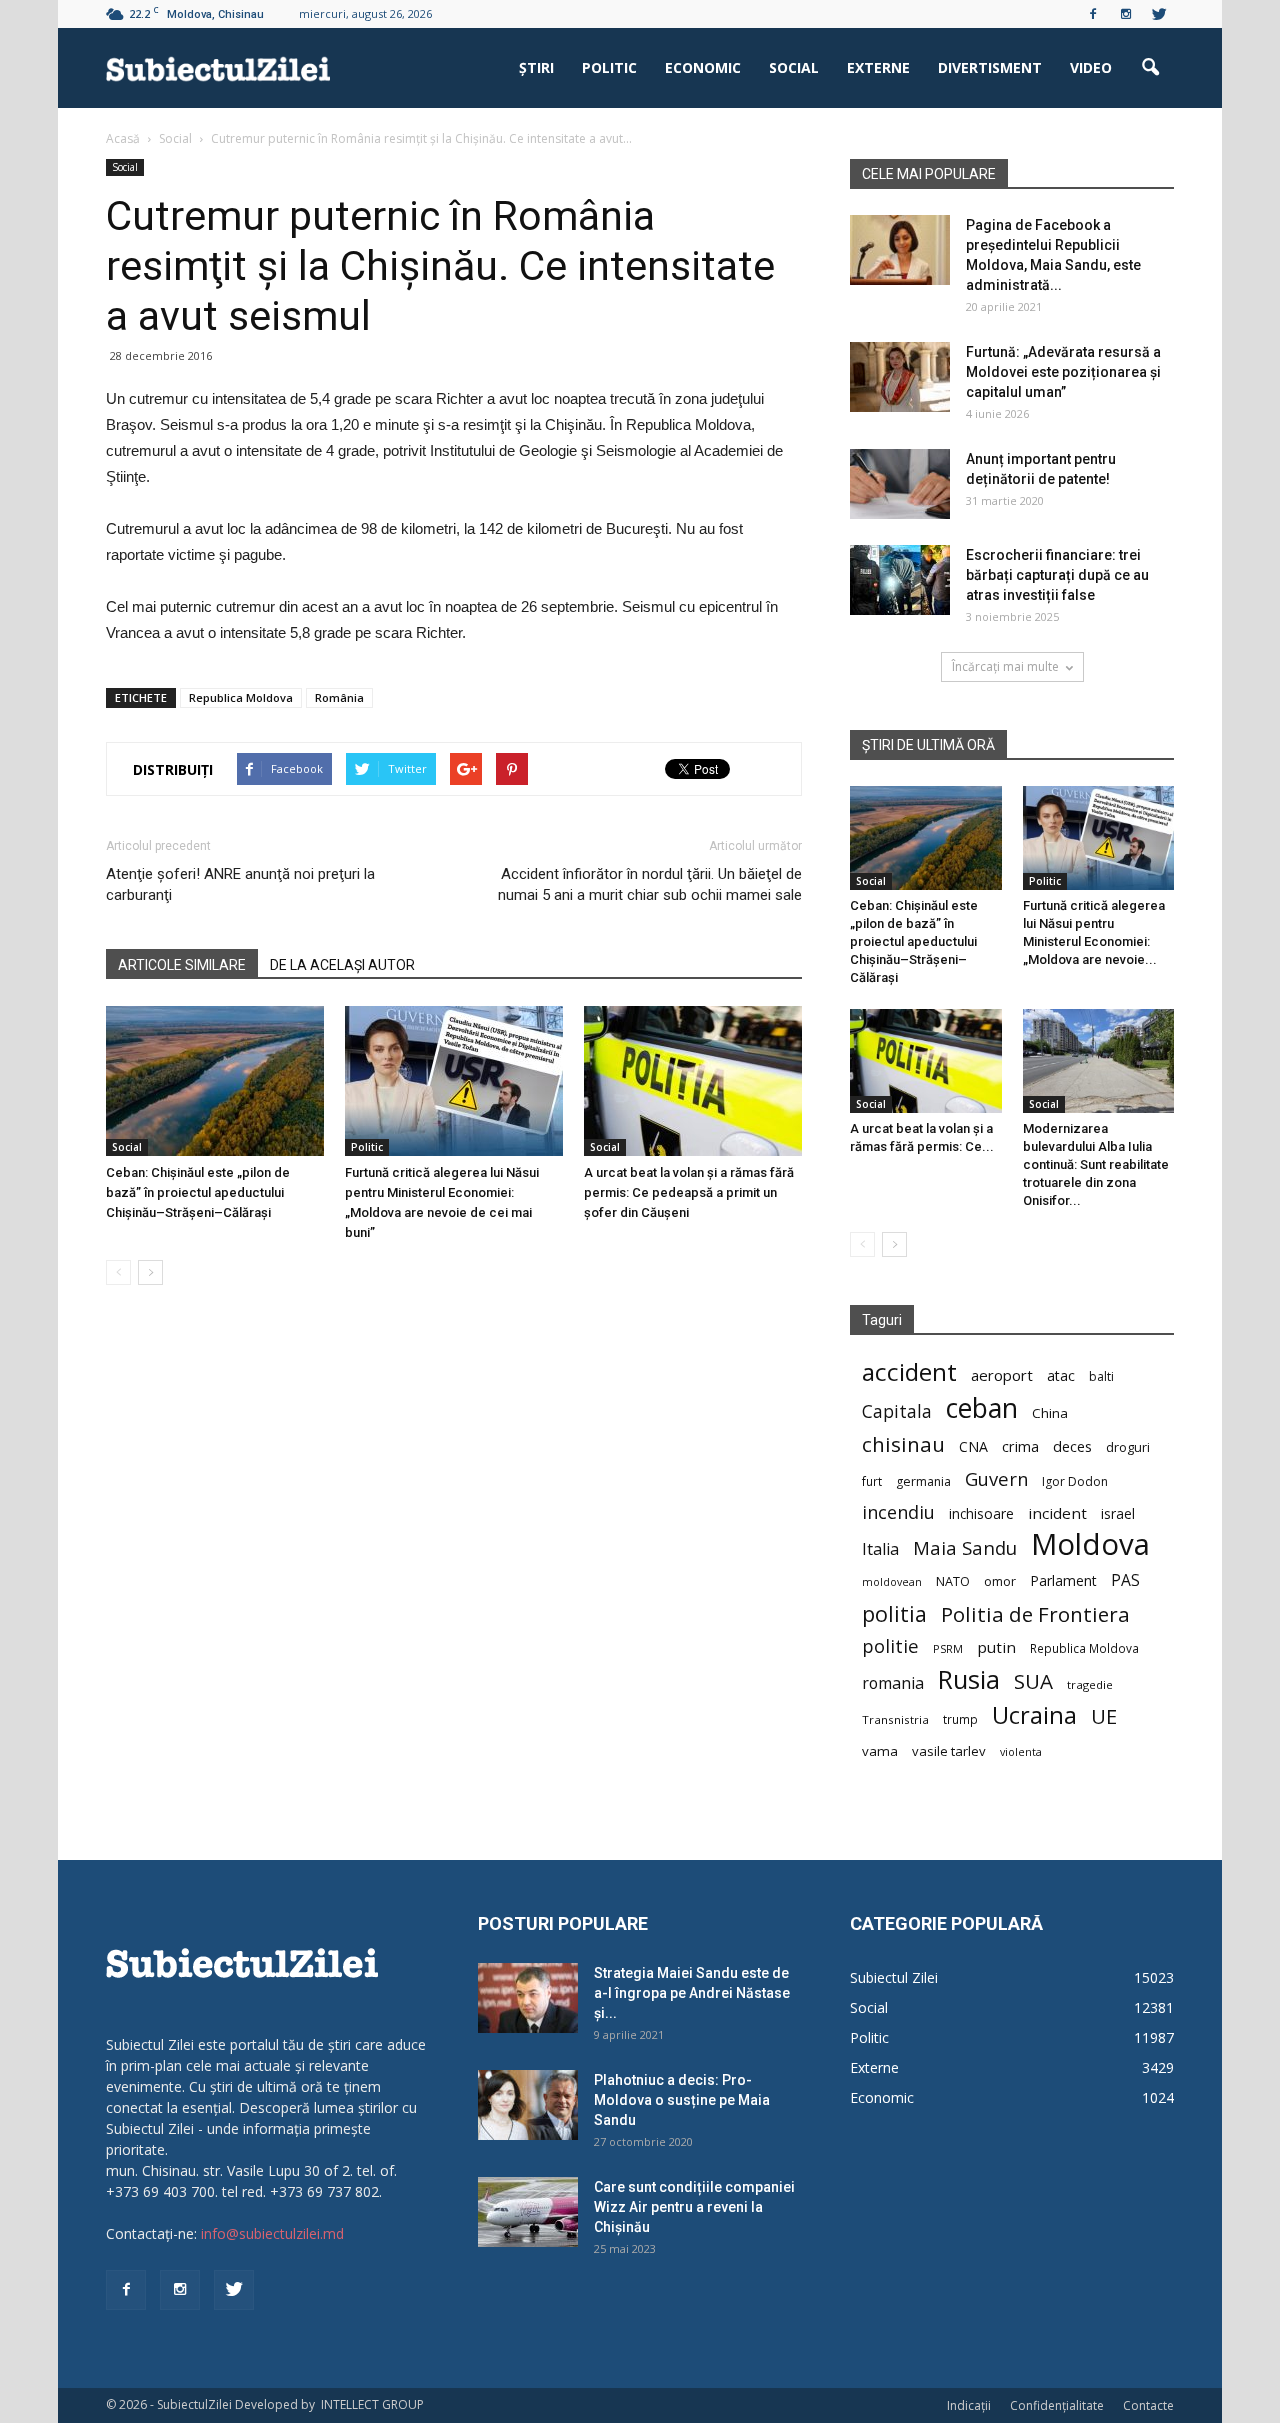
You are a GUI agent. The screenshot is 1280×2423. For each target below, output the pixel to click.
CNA (973, 1446)
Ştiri (536, 67)
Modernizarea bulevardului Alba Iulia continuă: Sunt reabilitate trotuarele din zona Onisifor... (1096, 1164)
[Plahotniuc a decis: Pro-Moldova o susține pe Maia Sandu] (528, 2105)
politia (894, 1613)
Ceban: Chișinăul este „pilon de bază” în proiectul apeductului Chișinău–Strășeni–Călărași (198, 1192)
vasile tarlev (949, 1751)
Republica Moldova (241, 697)
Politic (609, 67)
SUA (1033, 1681)
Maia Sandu (965, 1547)
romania (893, 1683)
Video (1091, 67)
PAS (1125, 1580)
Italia (880, 1549)
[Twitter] (1159, 14)
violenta (1021, 1751)
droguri (1128, 1447)
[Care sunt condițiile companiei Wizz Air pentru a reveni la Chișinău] (528, 2212)
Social (794, 67)
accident (909, 1371)
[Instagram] (1126, 14)
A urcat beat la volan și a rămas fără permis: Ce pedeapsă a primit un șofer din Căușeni (689, 1192)
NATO (953, 1581)
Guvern (996, 1478)
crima (1020, 1446)
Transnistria (895, 1719)
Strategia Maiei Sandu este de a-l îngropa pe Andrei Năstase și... (692, 1993)
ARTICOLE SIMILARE (182, 965)
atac (1061, 1375)
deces (1072, 1446)
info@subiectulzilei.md (272, 2233)
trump (960, 1719)
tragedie (1090, 1684)
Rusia (969, 1679)
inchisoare (981, 1513)
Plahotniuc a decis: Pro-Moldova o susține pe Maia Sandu (682, 2100)
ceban (982, 1407)
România (339, 697)
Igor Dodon (1075, 1481)
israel (1118, 1513)
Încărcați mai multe (1005, 666)
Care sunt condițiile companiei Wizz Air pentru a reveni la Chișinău (694, 2207)
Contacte (1148, 2405)
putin (996, 1647)
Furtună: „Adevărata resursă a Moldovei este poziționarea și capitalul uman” (1063, 372)
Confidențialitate (1057, 2405)
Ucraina (1034, 1715)
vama (880, 1751)
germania (923, 1481)
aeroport (1002, 1375)
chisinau (903, 1444)
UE (1104, 1716)
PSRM (948, 1648)
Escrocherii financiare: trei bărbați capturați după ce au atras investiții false (1057, 575)
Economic (703, 67)
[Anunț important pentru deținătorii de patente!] (900, 484)
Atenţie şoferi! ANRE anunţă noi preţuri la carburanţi (240, 884)
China (1050, 1413)
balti (1101, 1376)
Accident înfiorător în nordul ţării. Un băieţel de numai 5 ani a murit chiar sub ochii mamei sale (650, 884)
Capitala (897, 1411)
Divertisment (990, 67)
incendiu (898, 1512)
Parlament (1063, 1580)
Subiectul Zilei (894, 1977)
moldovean (892, 1582)
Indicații (969, 2405)
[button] (1150, 68)
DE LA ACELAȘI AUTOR (342, 965)
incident (1057, 1513)
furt (872, 1481)
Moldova (1090, 1544)
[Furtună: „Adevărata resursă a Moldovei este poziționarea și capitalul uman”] (900, 377)
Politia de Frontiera (1035, 1614)
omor (1000, 1581)
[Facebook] (1093, 14)
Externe (878, 67)
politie (890, 1645)
